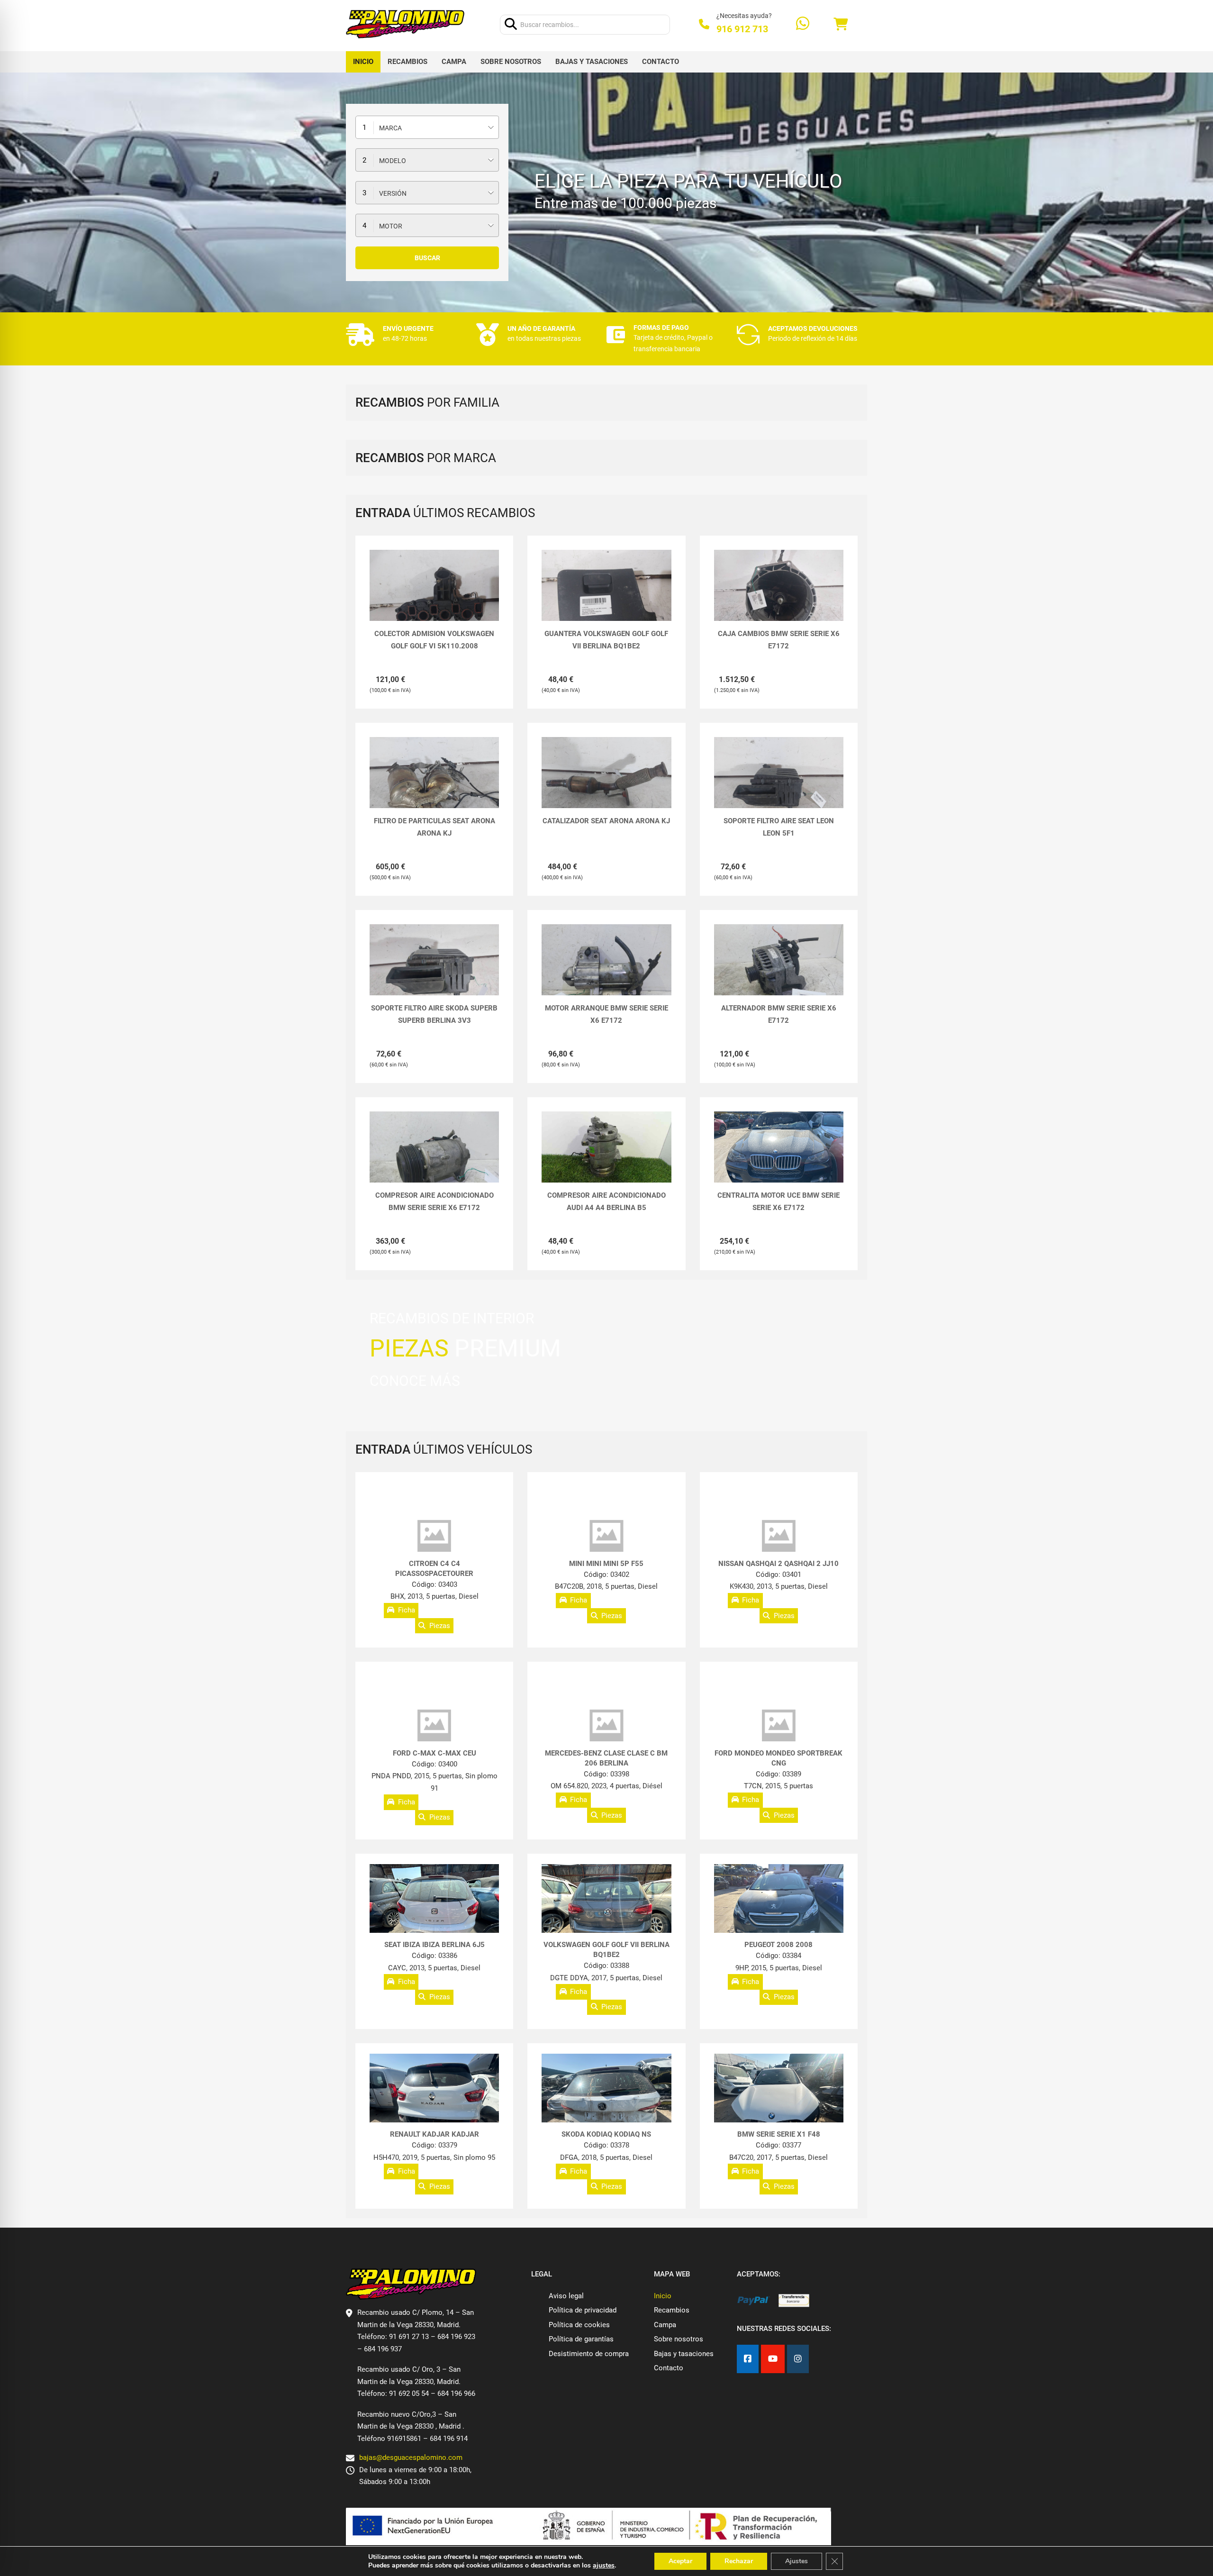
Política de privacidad (583, 2310)
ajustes (604, 2566)
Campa (454, 62)
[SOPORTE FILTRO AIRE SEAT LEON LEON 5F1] (779, 786)
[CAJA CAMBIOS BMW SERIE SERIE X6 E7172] (779, 598)
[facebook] (748, 2359)
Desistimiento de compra (589, 2354)
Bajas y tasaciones (592, 62)
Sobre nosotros (511, 62)
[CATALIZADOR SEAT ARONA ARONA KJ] (606, 786)
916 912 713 (742, 29)
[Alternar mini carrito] (841, 24)
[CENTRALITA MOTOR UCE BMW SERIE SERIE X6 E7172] (779, 1160)
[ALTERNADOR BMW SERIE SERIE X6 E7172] (779, 973)
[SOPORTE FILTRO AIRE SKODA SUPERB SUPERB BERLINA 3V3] (434, 973)
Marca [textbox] (390, 128)
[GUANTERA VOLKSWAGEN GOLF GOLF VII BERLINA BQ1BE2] (606, 598)
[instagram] (798, 2359)
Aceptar (680, 2561)
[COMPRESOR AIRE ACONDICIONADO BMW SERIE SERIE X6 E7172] (434, 1160)
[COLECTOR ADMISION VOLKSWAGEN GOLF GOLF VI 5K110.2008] (434, 598)
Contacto (661, 62)
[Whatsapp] (803, 24)
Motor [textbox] (391, 226)
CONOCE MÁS (415, 1381)
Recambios (407, 62)
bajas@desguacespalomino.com (411, 2458)
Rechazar (739, 2561)
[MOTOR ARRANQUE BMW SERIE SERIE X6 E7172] (606, 973)
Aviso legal (566, 2296)
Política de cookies (579, 2325)
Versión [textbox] (393, 193)
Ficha (407, 1611)
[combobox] (427, 127)
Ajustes (797, 2561)
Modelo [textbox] (393, 161)
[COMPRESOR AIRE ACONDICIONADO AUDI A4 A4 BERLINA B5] (606, 1148)
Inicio (363, 62)
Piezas (440, 1626)
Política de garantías (581, 2339)
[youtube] (773, 2359)
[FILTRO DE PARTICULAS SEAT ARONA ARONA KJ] (434, 786)
